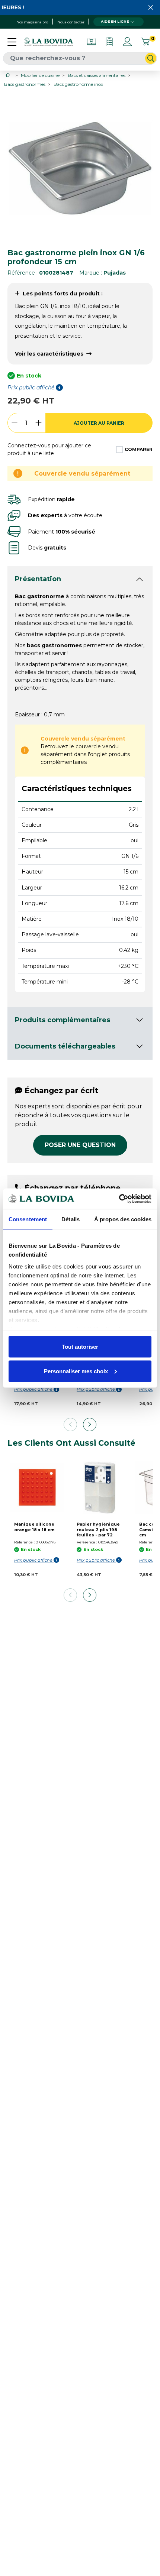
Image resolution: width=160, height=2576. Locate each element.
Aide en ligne (115, 21)
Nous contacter (71, 22)
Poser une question (80, 1145)
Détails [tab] (71, 1219)
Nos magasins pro (32, 22)
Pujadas (115, 273)
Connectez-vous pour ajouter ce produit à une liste (49, 449)
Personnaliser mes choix (76, 1371)
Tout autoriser (80, 1347)
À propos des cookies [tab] (123, 1219)
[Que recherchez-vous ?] (151, 58)
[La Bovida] (48, 42)
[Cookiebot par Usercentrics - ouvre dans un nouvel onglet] (119, 1199)
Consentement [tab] (28, 1219)
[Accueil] (8, 75)
